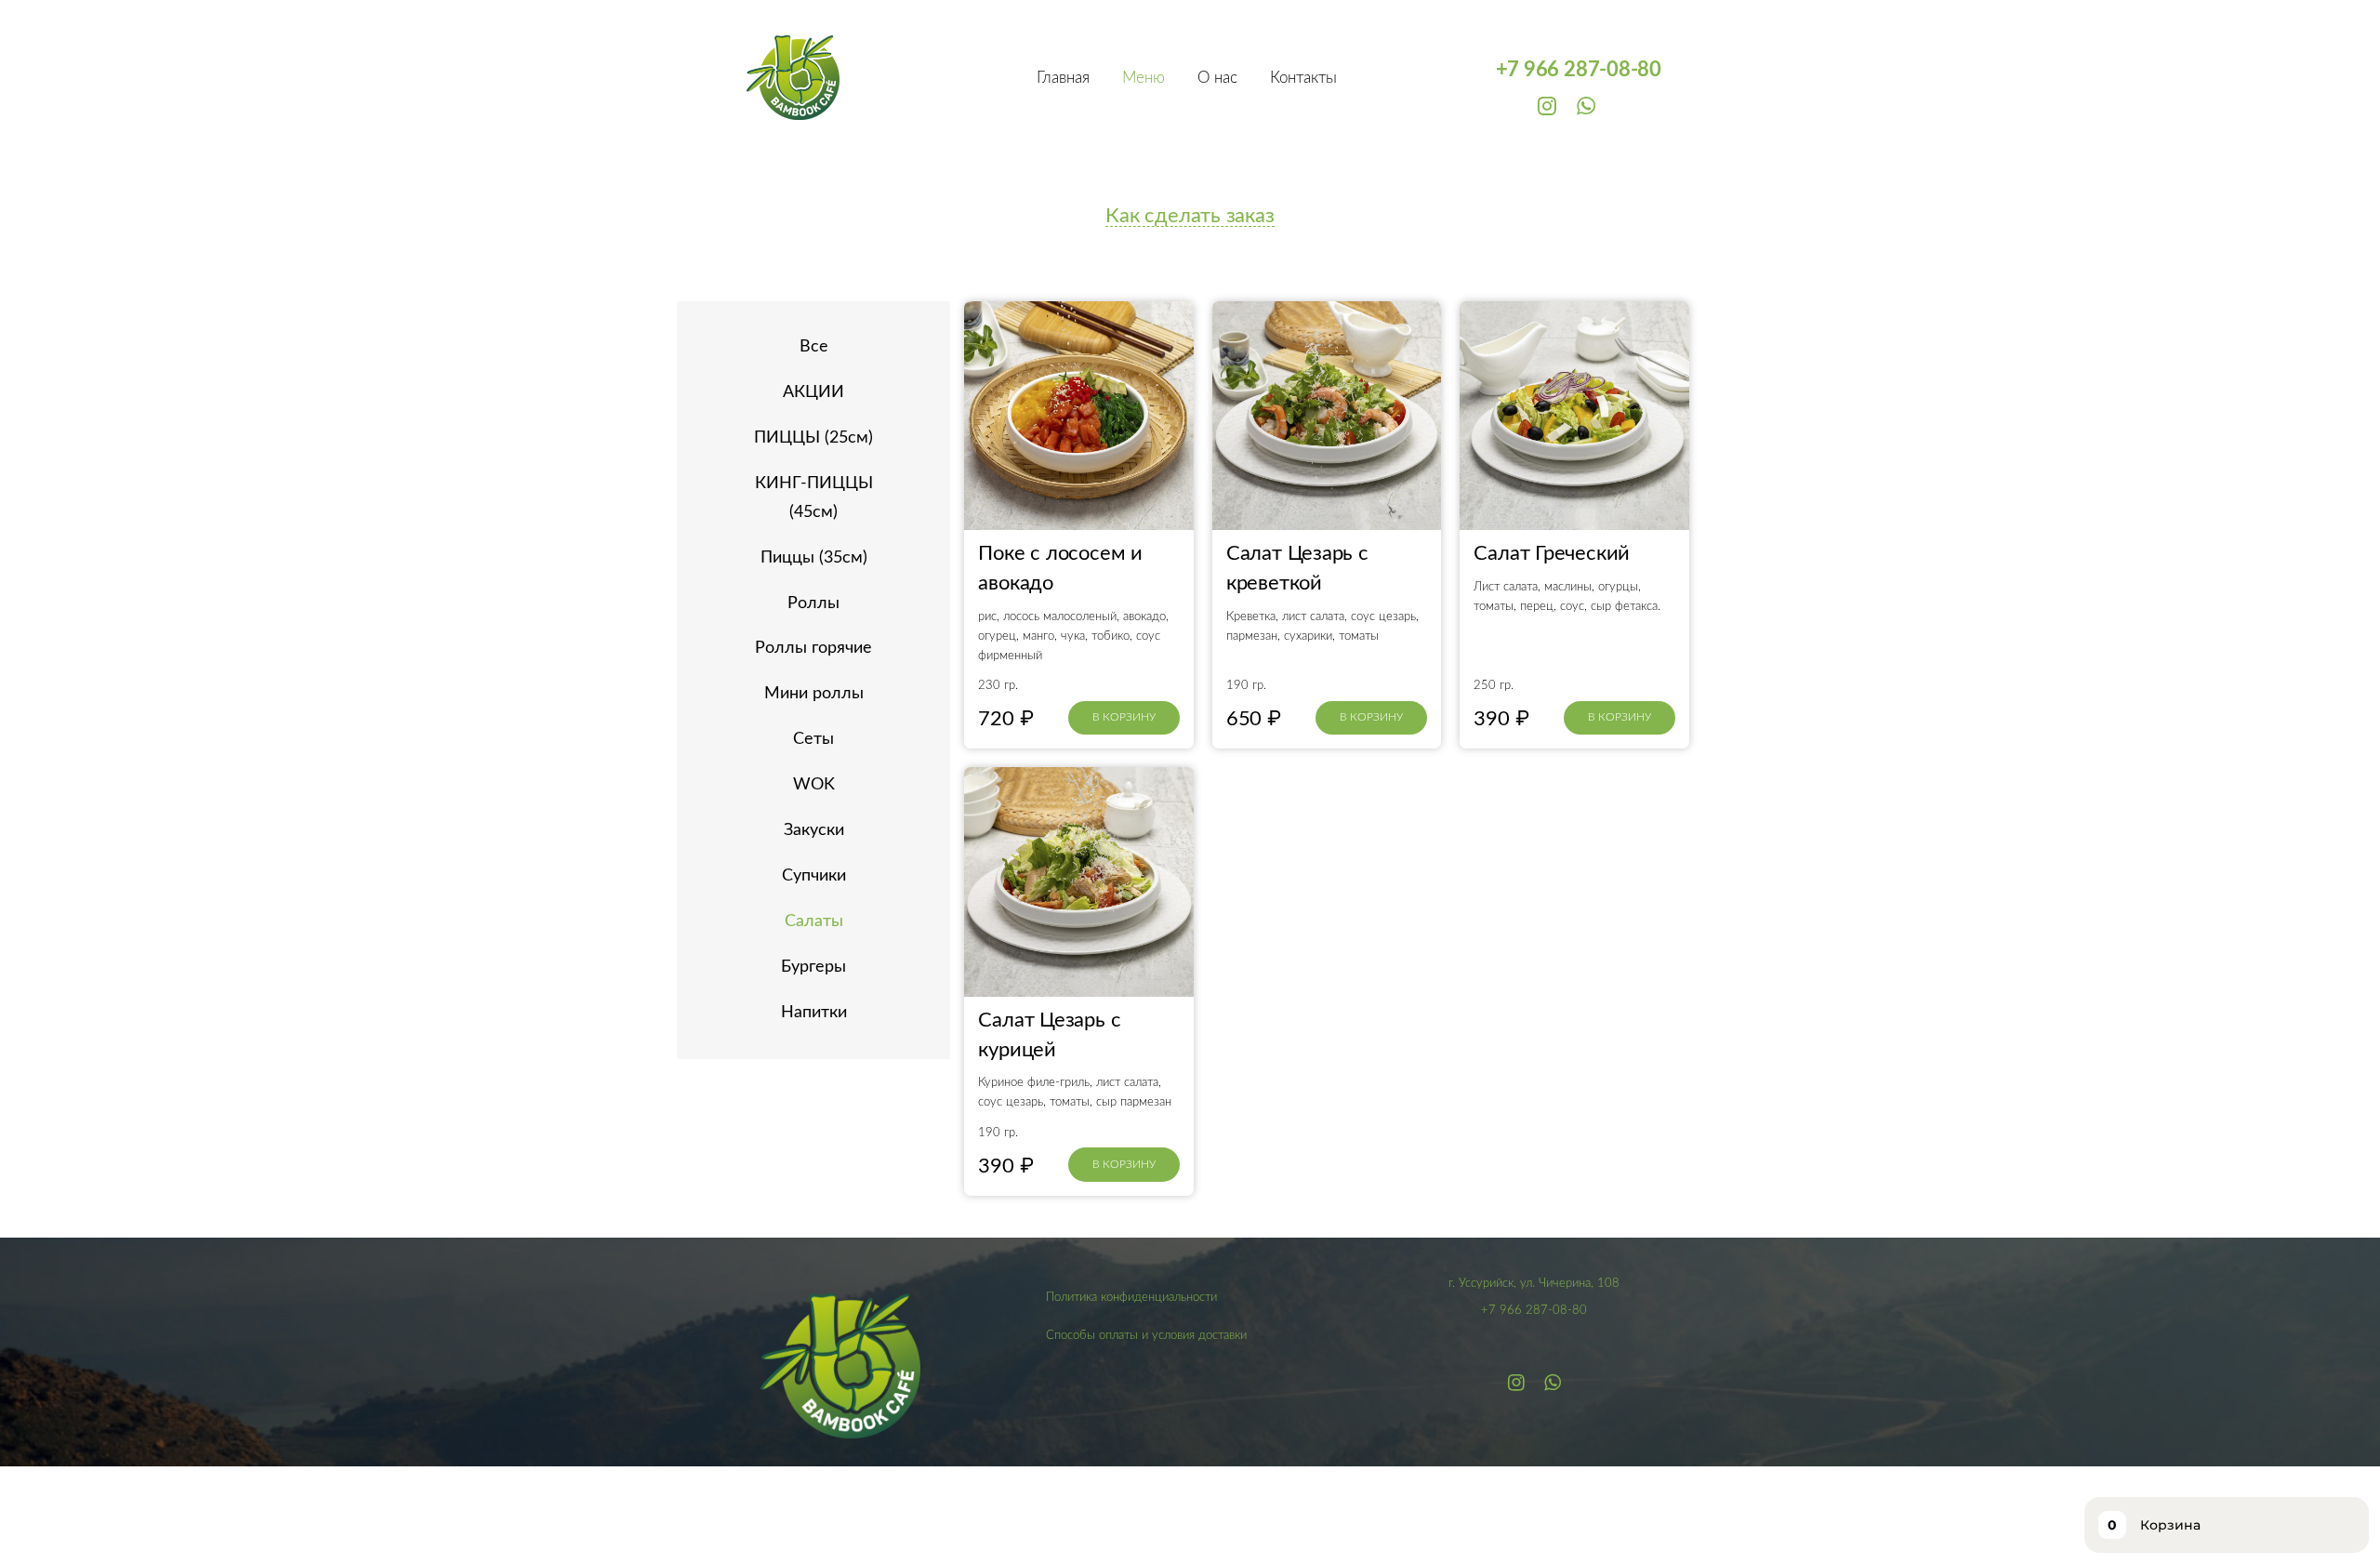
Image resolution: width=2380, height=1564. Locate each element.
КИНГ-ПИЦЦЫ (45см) (814, 498)
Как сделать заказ (1190, 216)
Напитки (814, 1013)
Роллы (813, 603)
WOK (814, 785)
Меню (1144, 78)
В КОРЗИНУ (1124, 717)
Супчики (814, 876)
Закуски (814, 830)
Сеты (813, 739)
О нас (1217, 78)
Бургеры (813, 967)
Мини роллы (814, 694)
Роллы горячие (813, 648)
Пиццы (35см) (814, 558)
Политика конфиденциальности (1131, 1298)
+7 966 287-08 (1563, 70)
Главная (1063, 78)
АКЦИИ (813, 392)
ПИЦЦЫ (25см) (813, 438)
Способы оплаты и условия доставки (1146, 1336)
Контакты (1303, 78)
